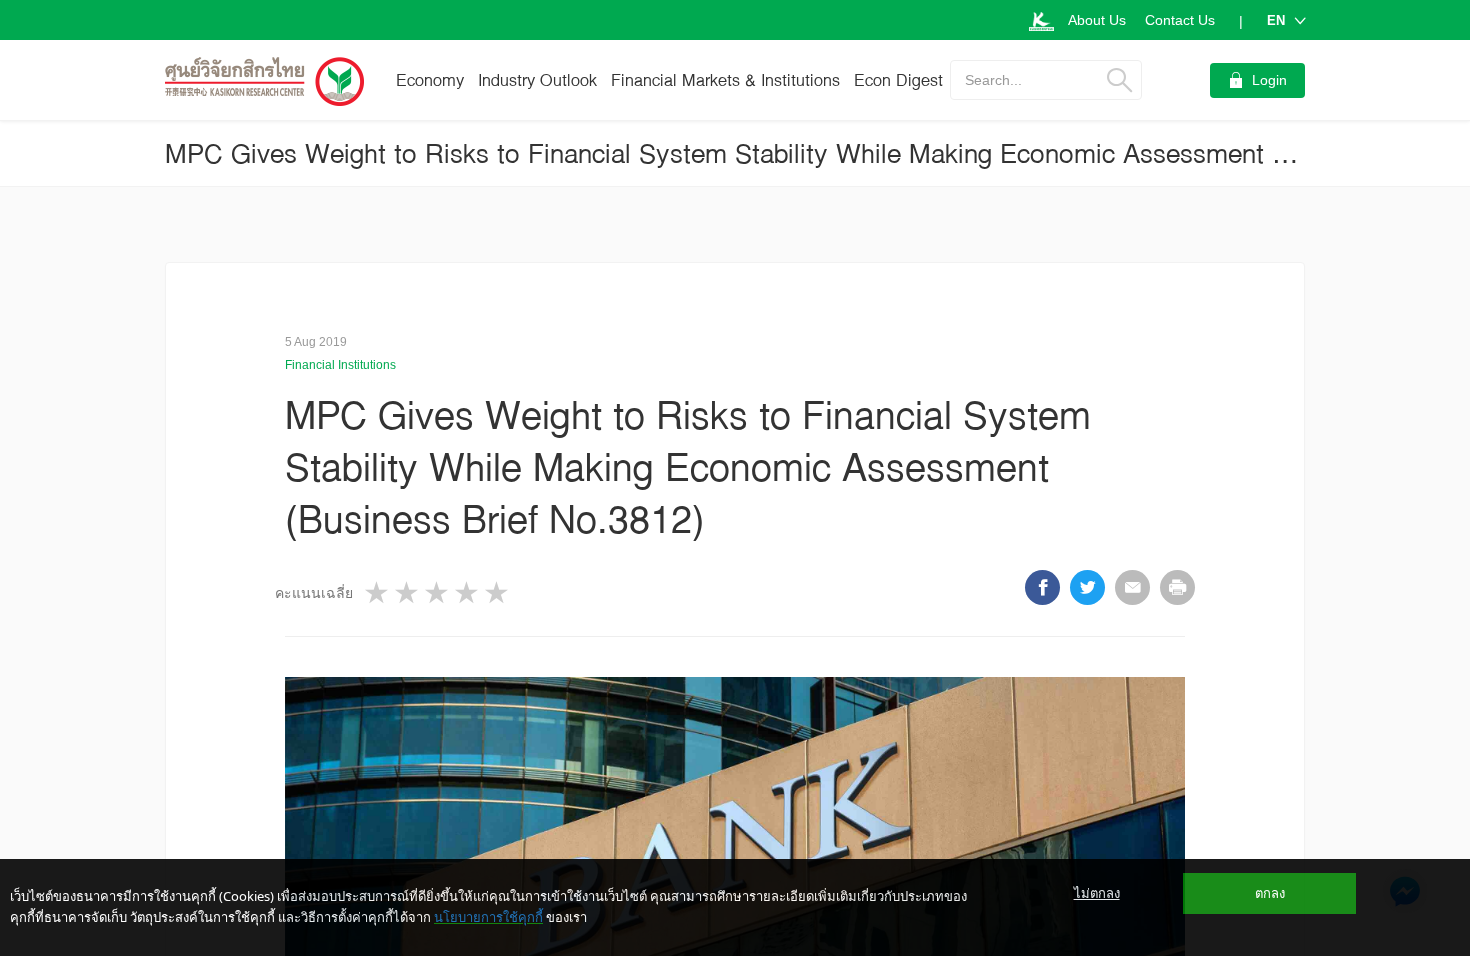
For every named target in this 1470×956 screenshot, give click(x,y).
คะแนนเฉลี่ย (314, 593)
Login (1269, 80)
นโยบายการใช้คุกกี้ (488, 917)
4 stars (468, 592)
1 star (378, 592)
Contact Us (1180, 20)
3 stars (438, 592)
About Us (1097, 20)
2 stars (408, 592)
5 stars (498, 592)
